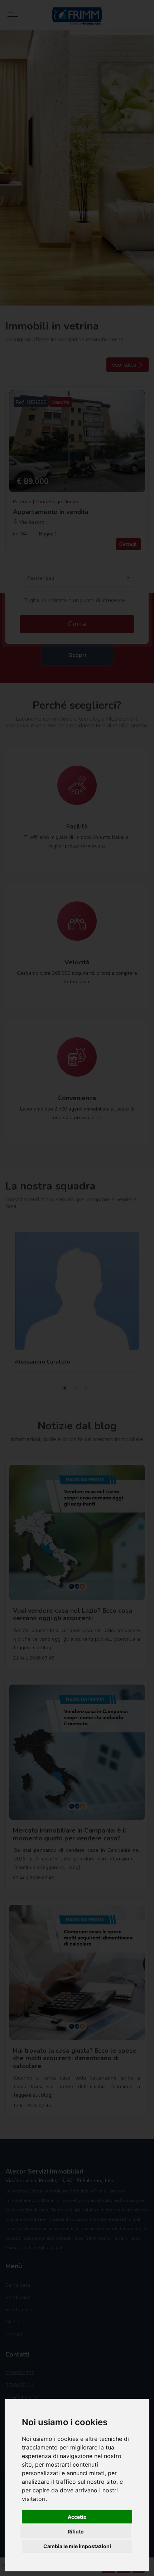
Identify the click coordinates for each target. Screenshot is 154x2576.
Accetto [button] (77, 2517)
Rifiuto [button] (76, 2531)
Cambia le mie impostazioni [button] (77, 2546)
